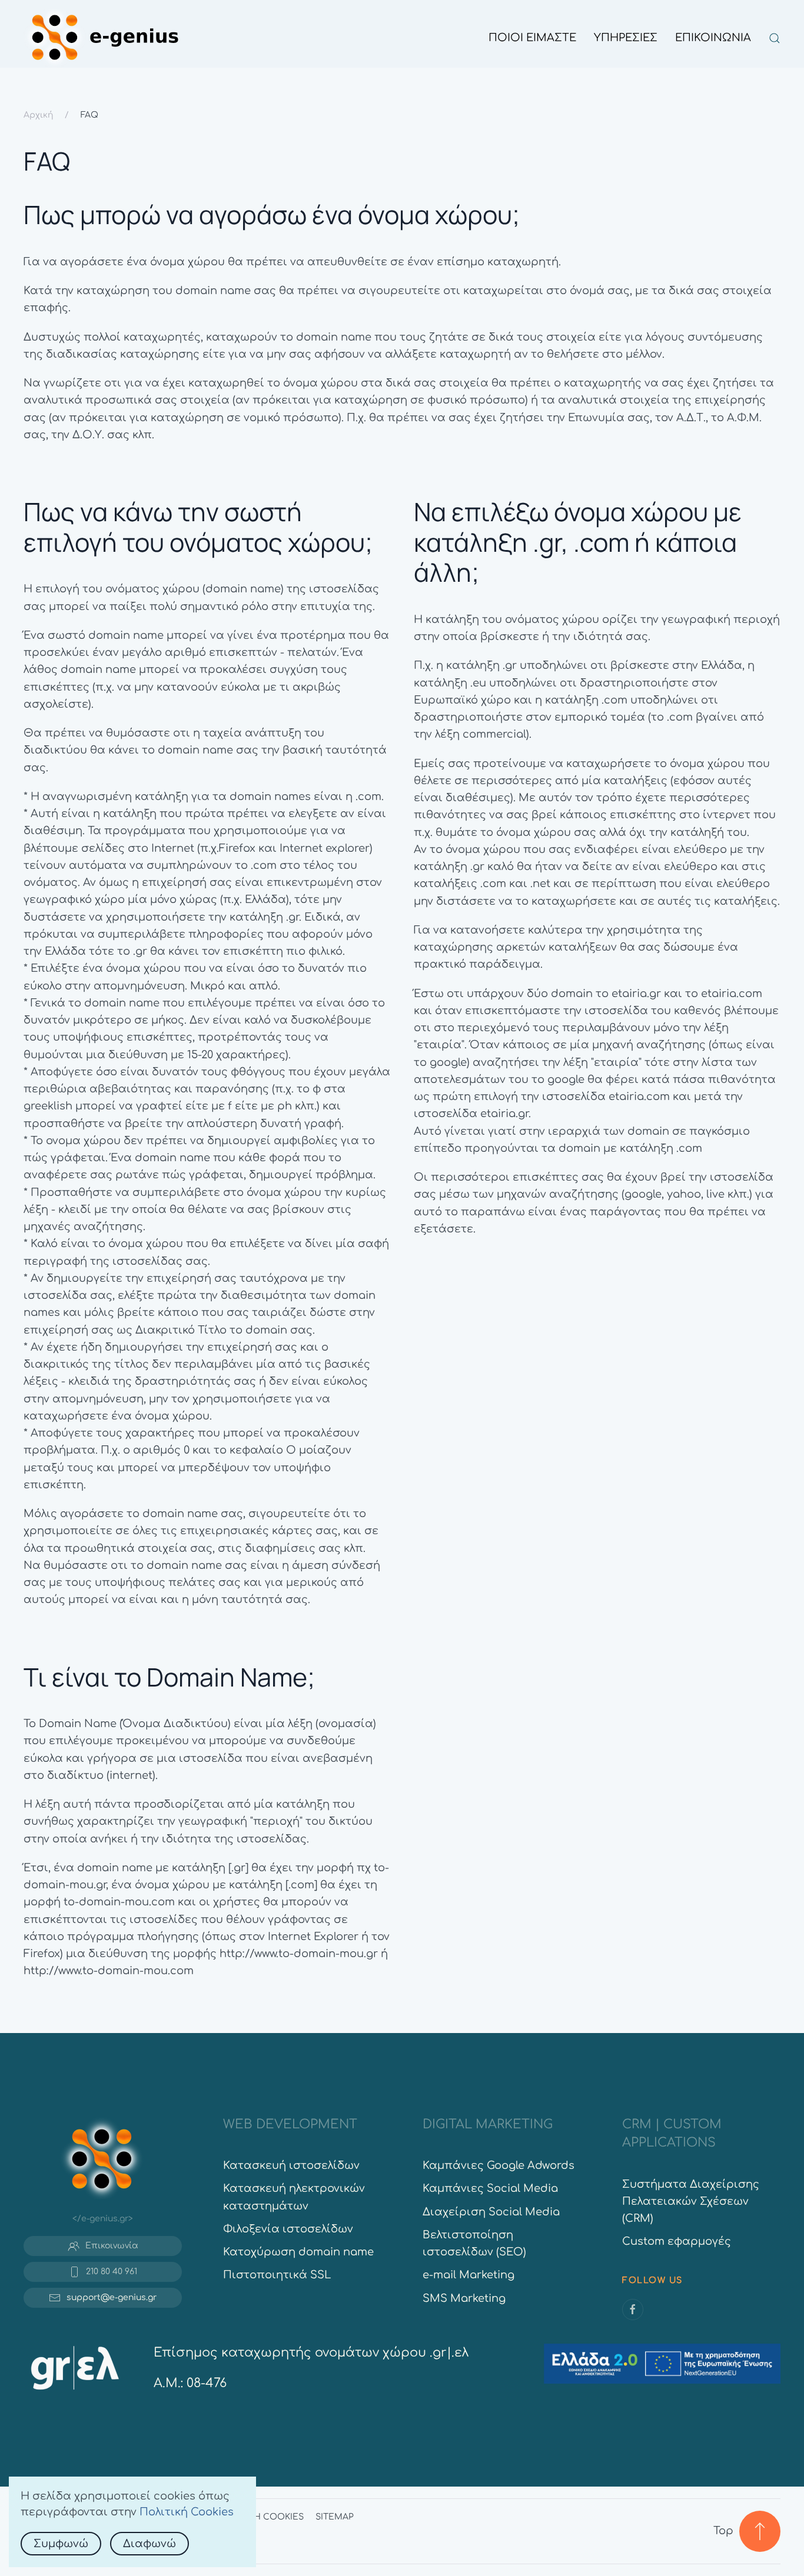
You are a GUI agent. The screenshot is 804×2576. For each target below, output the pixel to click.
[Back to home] (105, 38)
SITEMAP (335, 2517)
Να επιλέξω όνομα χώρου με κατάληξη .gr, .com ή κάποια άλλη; (578, 542)
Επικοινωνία (112, 2246)
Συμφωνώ (61, 2544)
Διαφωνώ (149, 2544)
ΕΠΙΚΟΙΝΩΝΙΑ (713, 38)
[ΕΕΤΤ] (75, 2367)
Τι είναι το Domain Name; (169, 1677)
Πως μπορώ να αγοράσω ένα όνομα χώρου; (272, 214)
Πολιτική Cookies (187, 2512)
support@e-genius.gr (112, 2297)
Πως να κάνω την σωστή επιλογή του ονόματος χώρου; (198, 527)
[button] (775, 38)
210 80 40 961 (112, 2272)
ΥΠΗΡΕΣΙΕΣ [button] (626, 38)
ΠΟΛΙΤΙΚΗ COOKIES (261, 2517)
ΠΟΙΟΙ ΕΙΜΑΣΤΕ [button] (532, 38)
